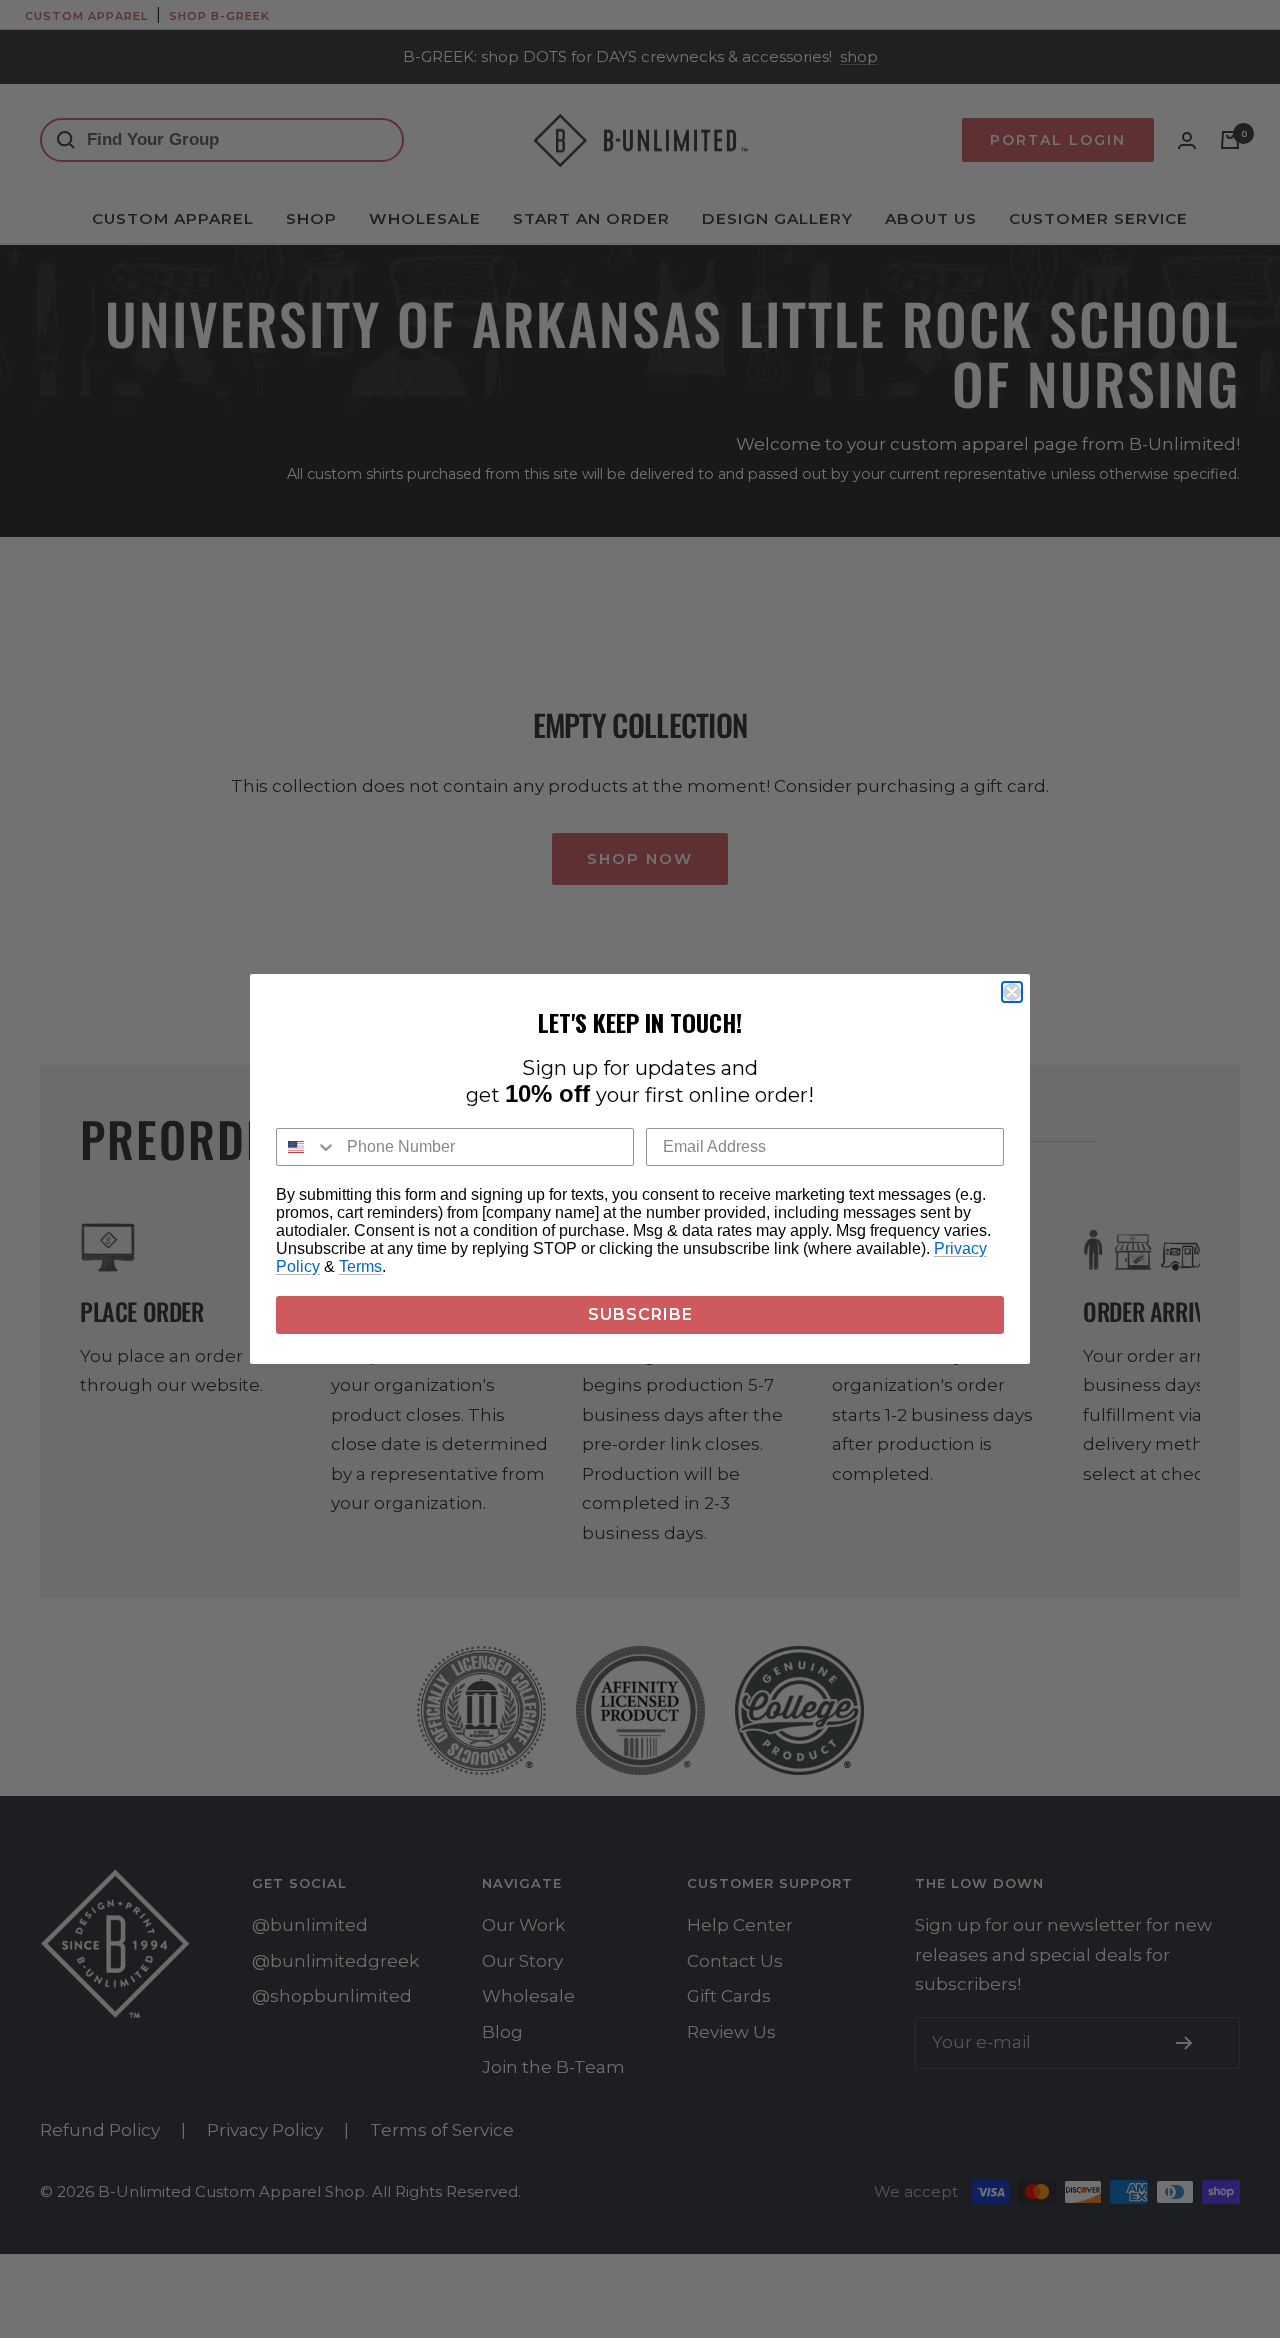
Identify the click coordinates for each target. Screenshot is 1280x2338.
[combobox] (307, 1147)
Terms (360, 1266)
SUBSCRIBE (640, 1314)
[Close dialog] (1012, 992)
